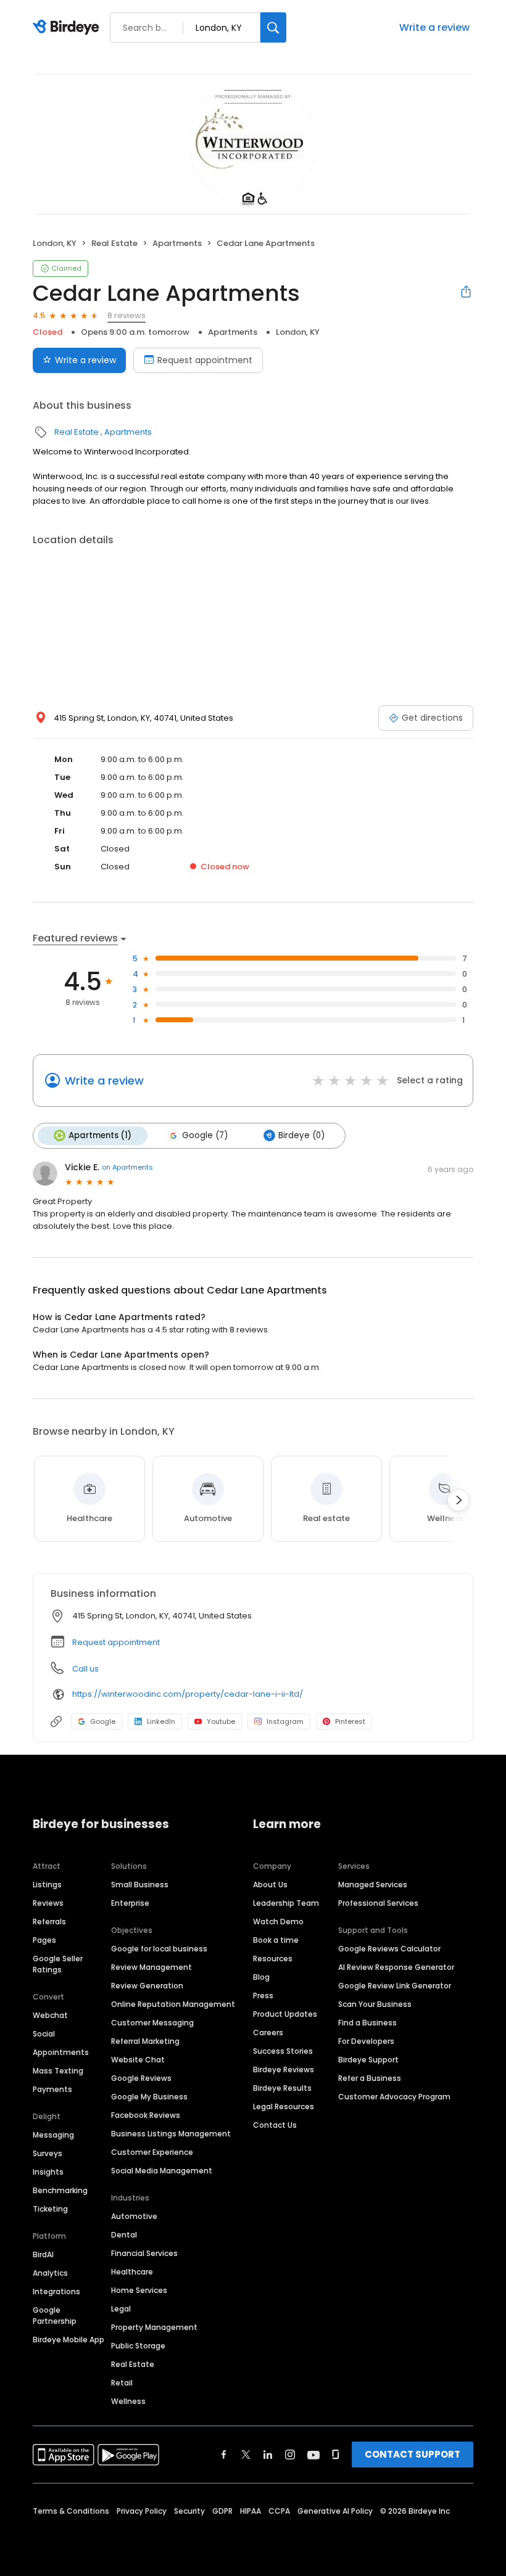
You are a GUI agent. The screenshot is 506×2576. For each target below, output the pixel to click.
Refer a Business (370, 2078)
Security (189, 2511)
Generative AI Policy (335, 2511)
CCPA (279, 2511)
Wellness (128, 2401)
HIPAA (251, 2511)
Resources (273, 1959)
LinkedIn (161, 1721)
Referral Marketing (145, 2041)
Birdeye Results (282, 2088)
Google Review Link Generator (395, 1986)
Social (44, 2034)
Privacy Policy (142, 2511)
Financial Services (144, 2253)
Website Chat (138, 2060)
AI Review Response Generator (396, 1967)
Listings (47, 1885)
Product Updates (285, 2014)
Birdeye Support (368, 2060)
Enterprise (130, 1903)
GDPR (222, 2511)
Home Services (139, 2290)
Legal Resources (284, 2106)
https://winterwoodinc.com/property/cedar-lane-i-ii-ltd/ (188, 1694)
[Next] (458, 1500)
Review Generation (147, 1986)
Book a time (276, 1940)
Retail (122, 2383)
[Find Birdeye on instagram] (290, 2455)
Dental (124, 2235)
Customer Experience (152, 2152)
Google (103, 1721)
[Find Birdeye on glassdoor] (336, 2455)
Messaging (53, 2135)
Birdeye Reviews (284, 2069)
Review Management (151, 1967)
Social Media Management (162, 2171)
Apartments (177, 243)
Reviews (48, 1903)
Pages (44, 1940)
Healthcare (132, 2272)
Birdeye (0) (301, 1135)
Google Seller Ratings (58, 1964)
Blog (261, 1977)
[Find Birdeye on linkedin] (268, 2455)
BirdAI (43, 2254)
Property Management (154, 2327)
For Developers (366, 2041)
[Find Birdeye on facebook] (224, 2455)
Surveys (48, 2153)
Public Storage (138, 2346)
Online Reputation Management (173, 2004)
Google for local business (159, 1949)
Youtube (221, 1721)
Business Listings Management (171, 2134)
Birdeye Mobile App (68, 2340)
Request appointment (205, 360)
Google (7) (205, 1135)
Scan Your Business (375, 2004)
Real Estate (114, 243)
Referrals (49, 1922)
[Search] (273, 27)
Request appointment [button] (116, 1642)
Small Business (140, 1885)
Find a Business (367, 2023)
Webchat (50, 2015)
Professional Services (378, 1903)
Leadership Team (286, 1903)
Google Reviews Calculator (389, 1949)
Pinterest (350, 1721)
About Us (270, 1885)
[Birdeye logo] (68, 28)
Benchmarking (60, 2190)
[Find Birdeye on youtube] (313, 2455)
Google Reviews (141, 2078)
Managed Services (373, 1885)
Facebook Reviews (146, 2115)
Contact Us (275, 2125)
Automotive (134, 2216)
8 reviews (126, 315)
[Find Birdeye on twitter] (246, 2455)
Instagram (285, 1721)
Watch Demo (278, 1922)
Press (263, 1996)
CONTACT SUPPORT (413, 2454)
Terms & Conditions (71, 2511)
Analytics (50, 2273)
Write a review (434, 27)
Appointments (61, 2052)
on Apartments (127, 1167)
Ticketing (50, 2209)
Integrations (56, 2291)
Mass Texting (58, 2071)
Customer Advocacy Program (394, 2097)
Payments (52, 2089)
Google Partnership (55, 2316)
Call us (85, 1669)
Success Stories (283, 2051)
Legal (121, 2309)
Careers (268, 2032)
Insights (48, 2172)
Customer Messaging (152, 2023)
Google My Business (149, 2097)
